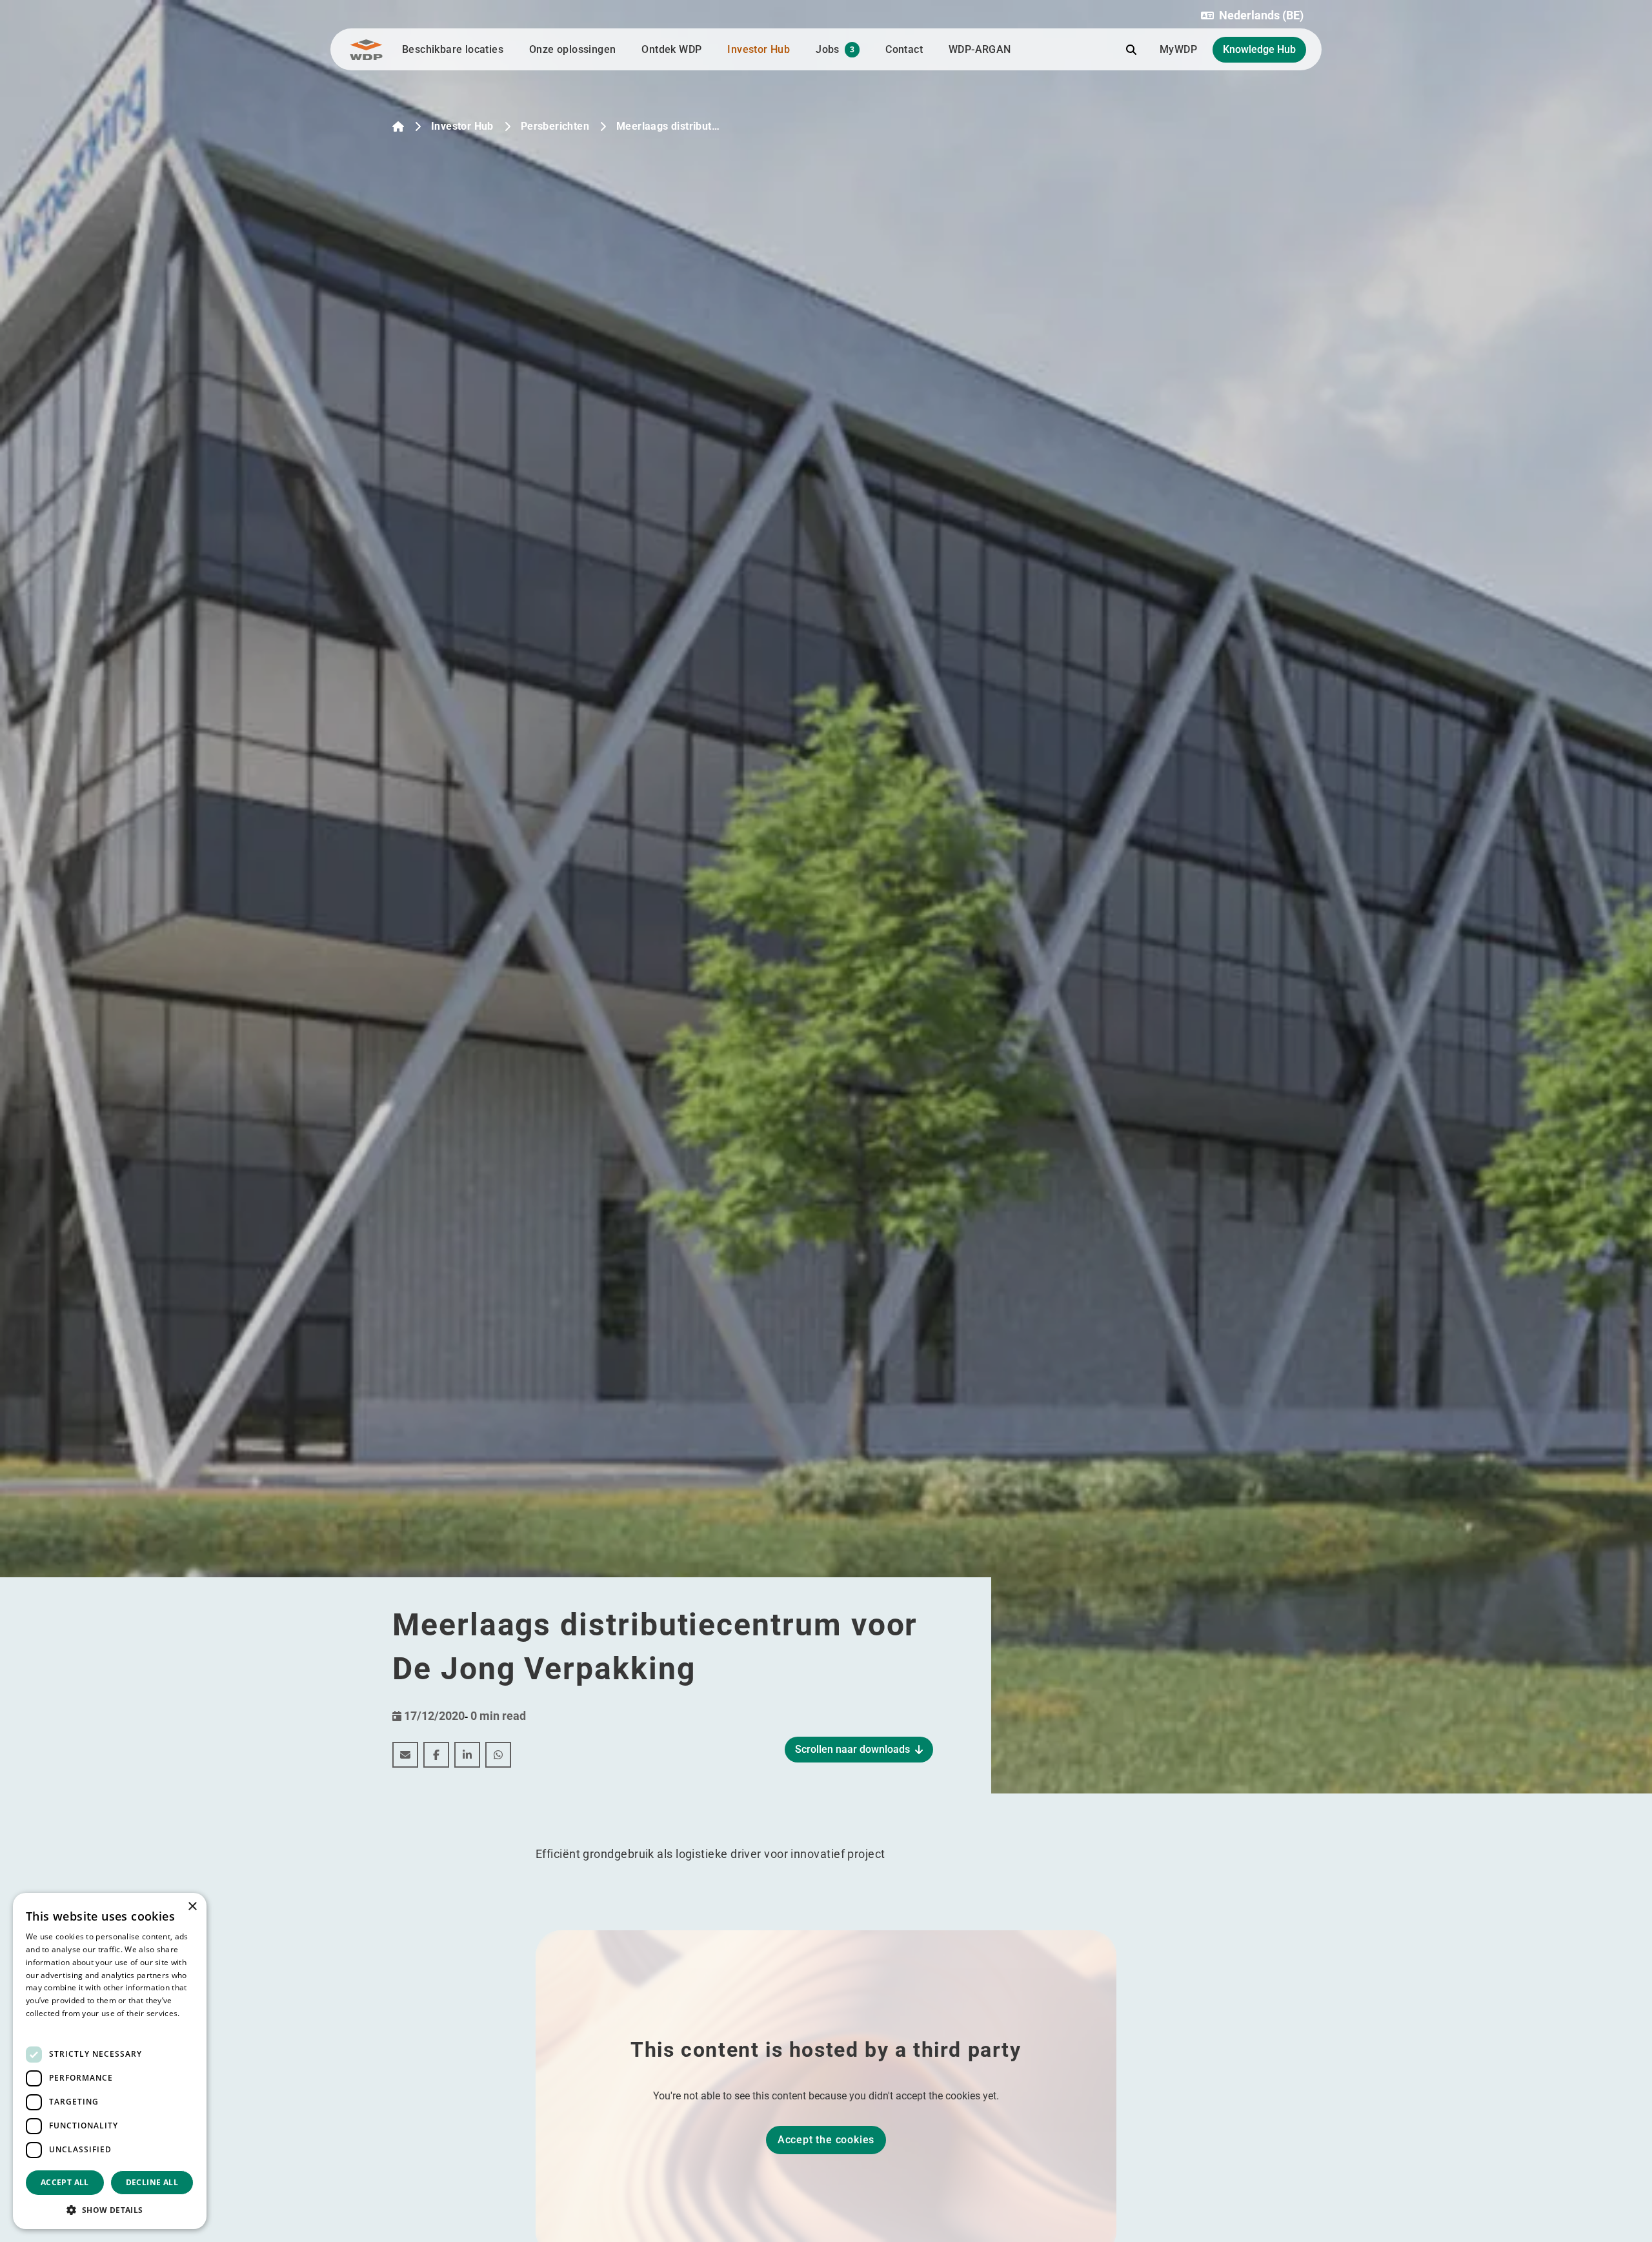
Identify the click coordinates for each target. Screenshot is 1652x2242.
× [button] (192, 1907)
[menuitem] (405, 1755)
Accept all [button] (65, 2182)
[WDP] (366, 50)
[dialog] (110, 2061)
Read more (46, 2026)
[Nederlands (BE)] (398, 126)
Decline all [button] (152, 2182)
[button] (1252, 15)
